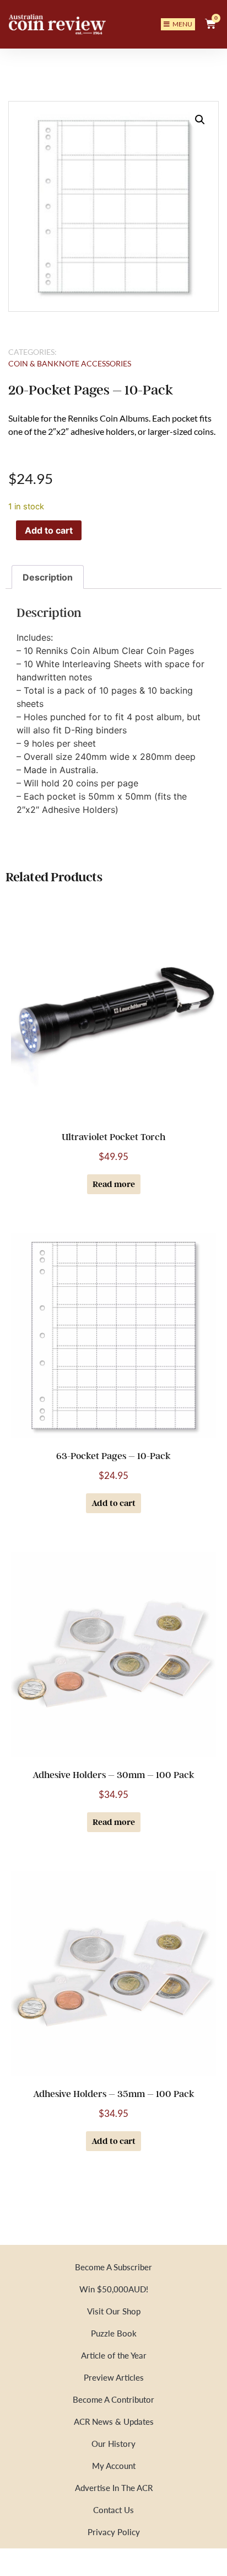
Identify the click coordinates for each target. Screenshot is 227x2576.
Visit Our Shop (114, 2311)
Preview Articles (114, 2377)
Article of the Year (114, 2355)
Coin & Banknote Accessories (70, 363)
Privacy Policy (114, 2532)
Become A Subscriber (113, 2267)
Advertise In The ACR (114, 2487)
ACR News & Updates (114, 2421)
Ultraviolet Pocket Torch (113, 1137)
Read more (114, 1184)
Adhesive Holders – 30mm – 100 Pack (113, 1775)
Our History (113, 2443)
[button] (200, 120)
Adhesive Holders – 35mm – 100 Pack (114, 2094)
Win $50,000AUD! (114, 2289)
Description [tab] (48, 577)
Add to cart (49, 530)
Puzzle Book (114, 2333)
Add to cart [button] (113, 1503)
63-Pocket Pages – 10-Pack (113, 1456)
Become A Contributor (113, 2399)
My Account (114, 2465)
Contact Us (113, 2510)
